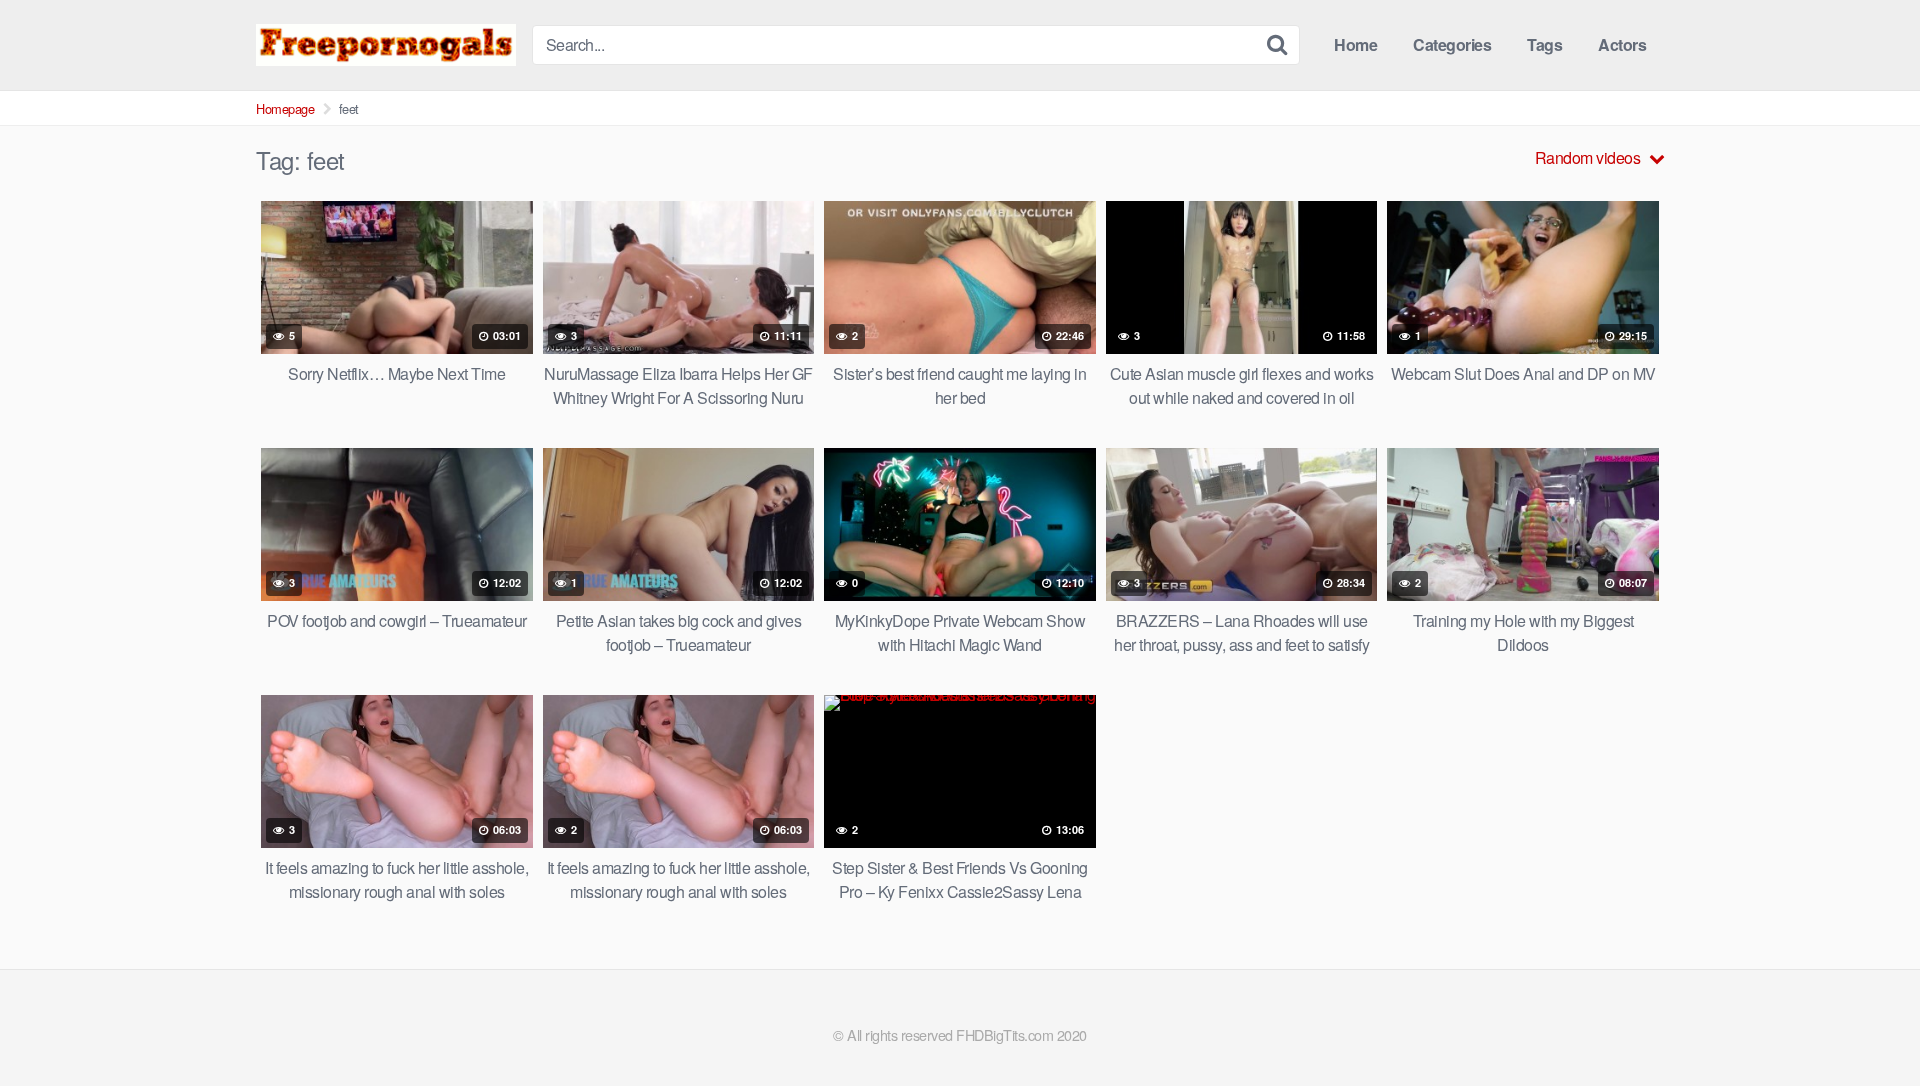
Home (1355, 44)
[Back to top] (1865, 1022)
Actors (1622, 44)
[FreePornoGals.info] (386, 44)
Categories (1452, 44)
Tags (1544, 44)
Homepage (285, 108)
